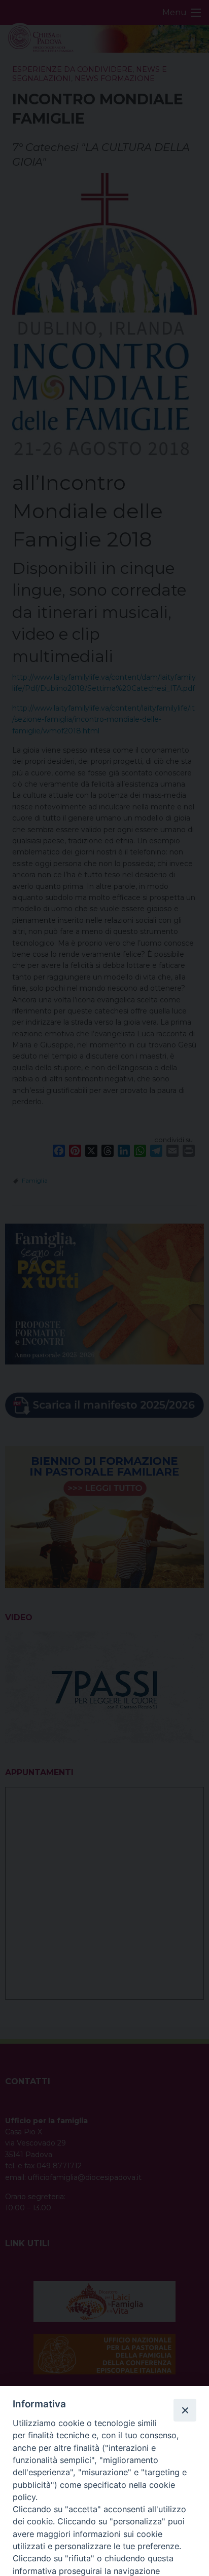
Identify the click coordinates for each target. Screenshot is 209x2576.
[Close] (185, 2410)
